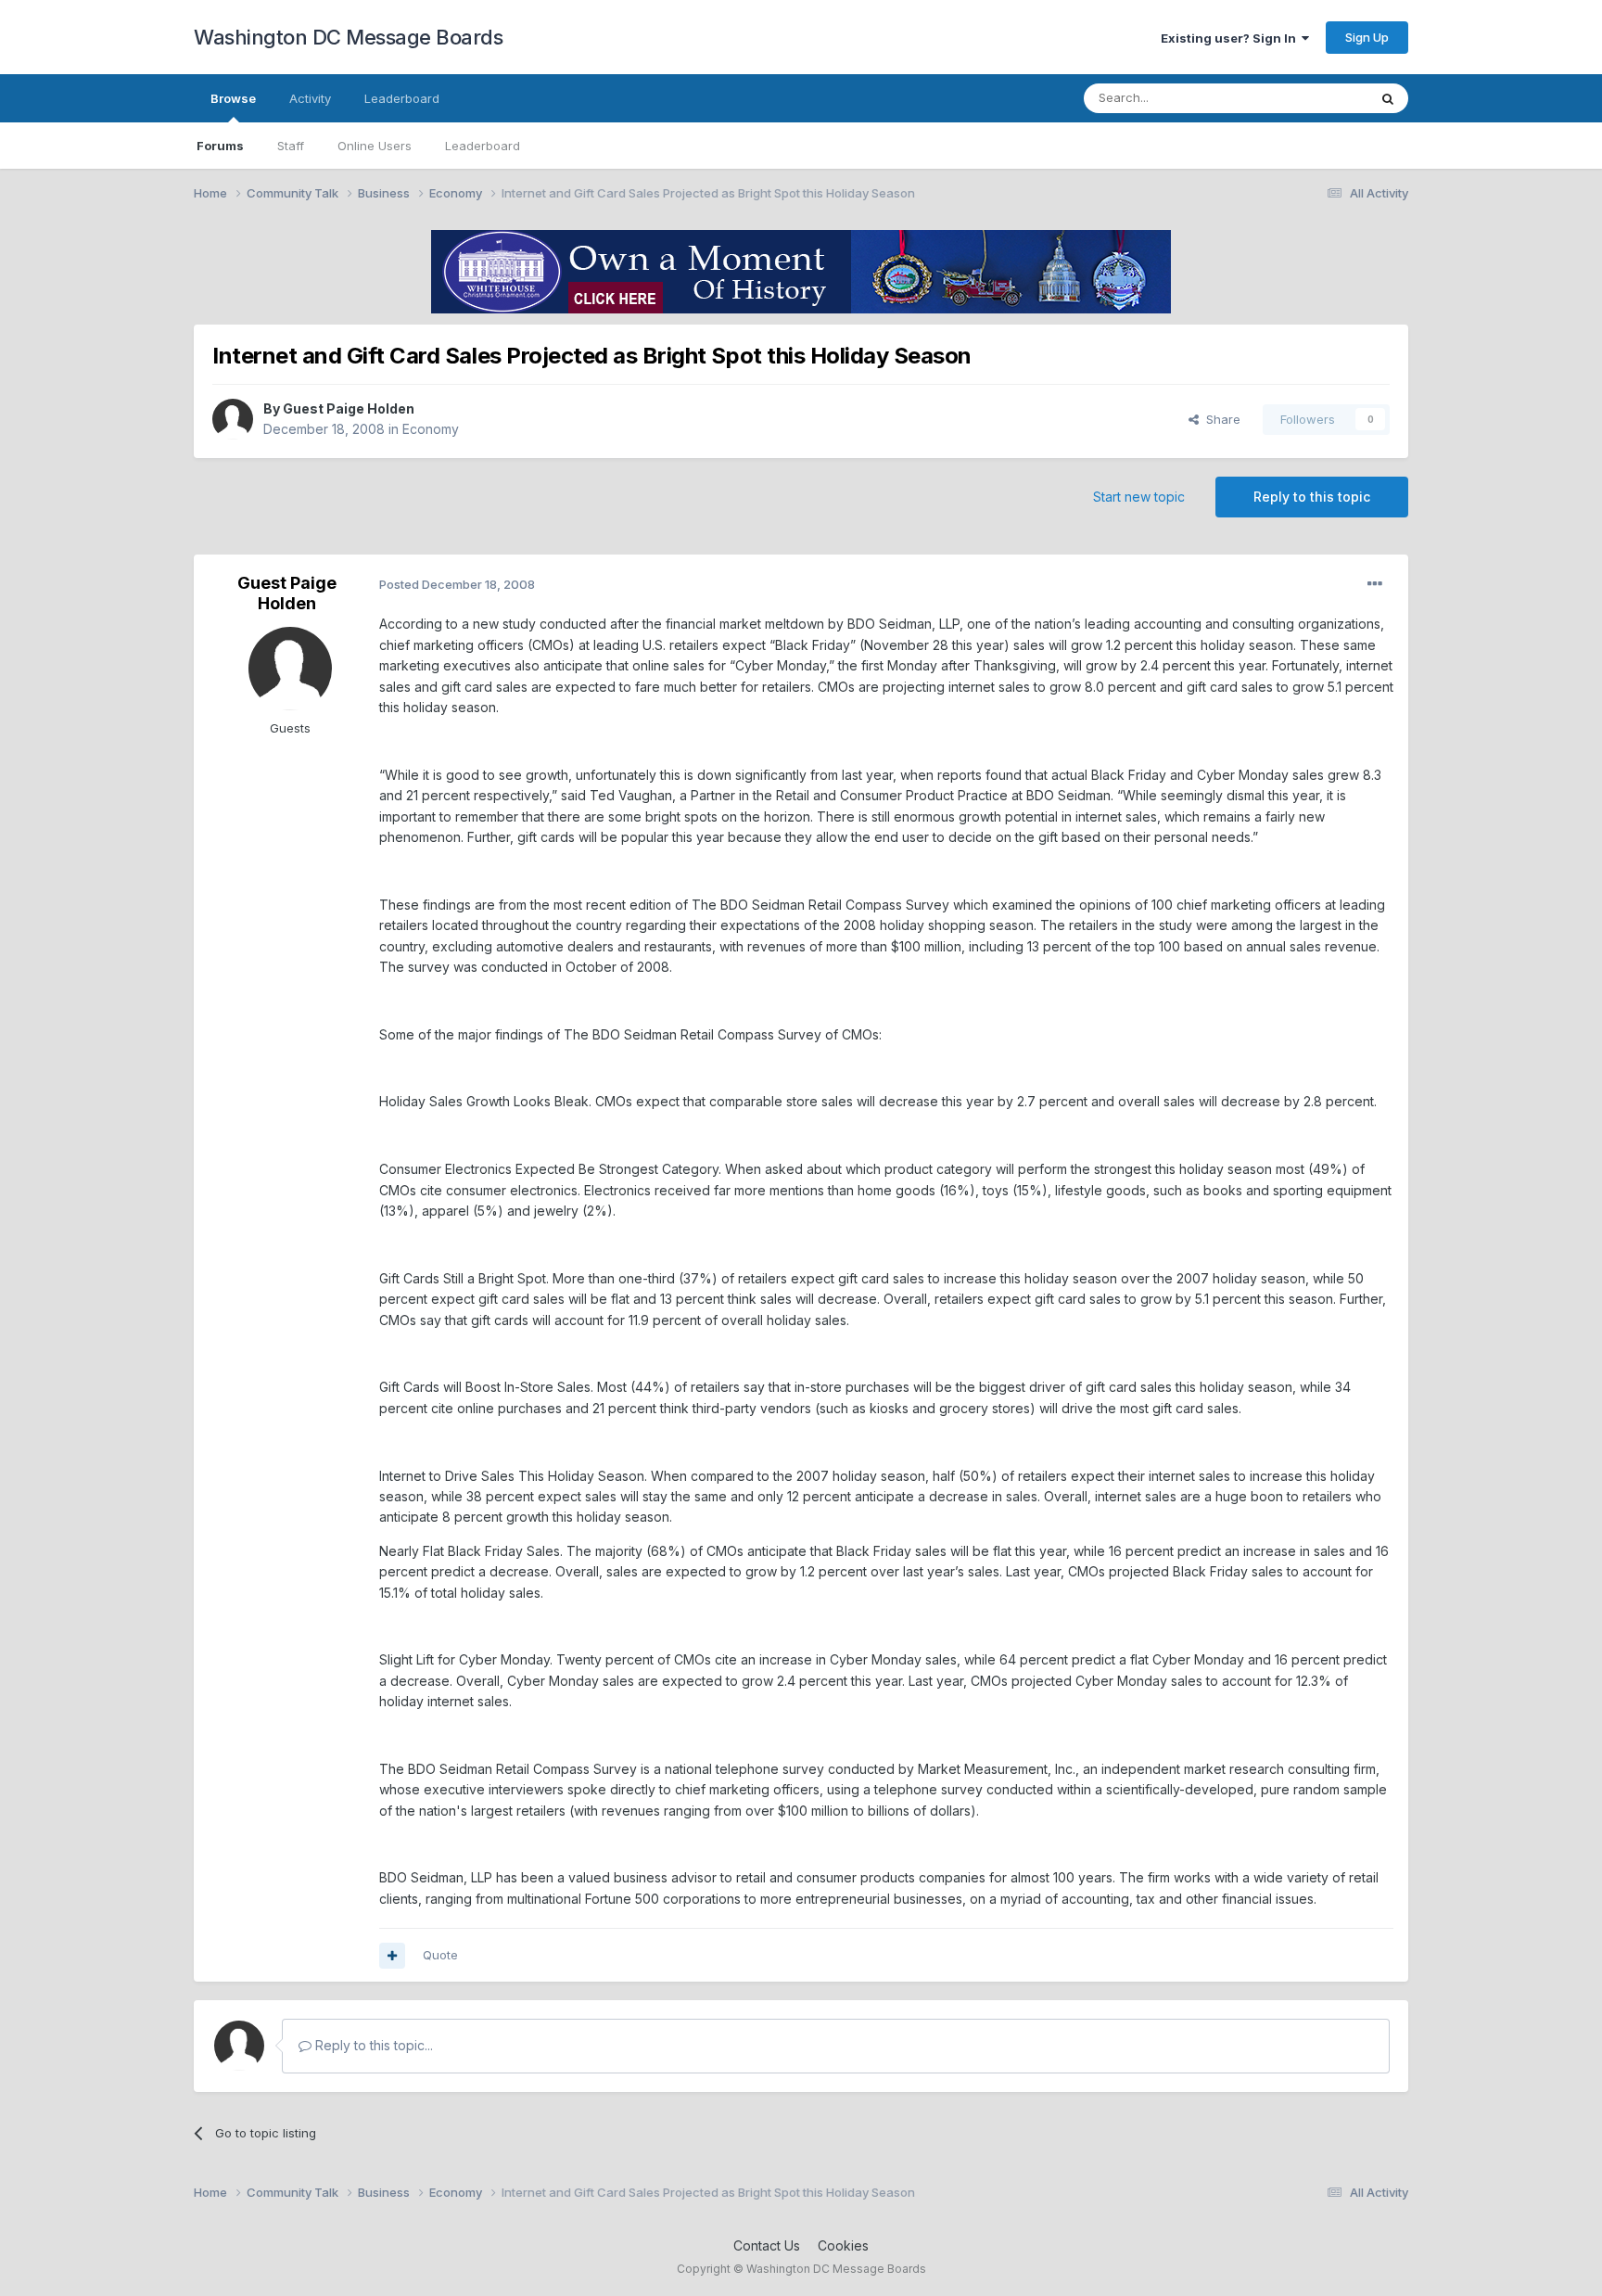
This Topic (1313, 98)
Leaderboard (483, 146)
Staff (291, 146)
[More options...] (1375, 584)
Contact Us (767, 2245)
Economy (431, 429)
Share (1220, 419)
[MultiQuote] (392, 1956)
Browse (233, 98)
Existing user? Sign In (1231, 38)
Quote (440, 1955)
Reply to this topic (1312, 497)
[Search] (1388, 98)
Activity (310, 98)
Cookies (843, 2245)
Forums (220, 146)
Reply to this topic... (372, 2045)
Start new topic (1139, 497)
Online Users (375, 146)
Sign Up (1367, 37)
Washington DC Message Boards (348, 37)
